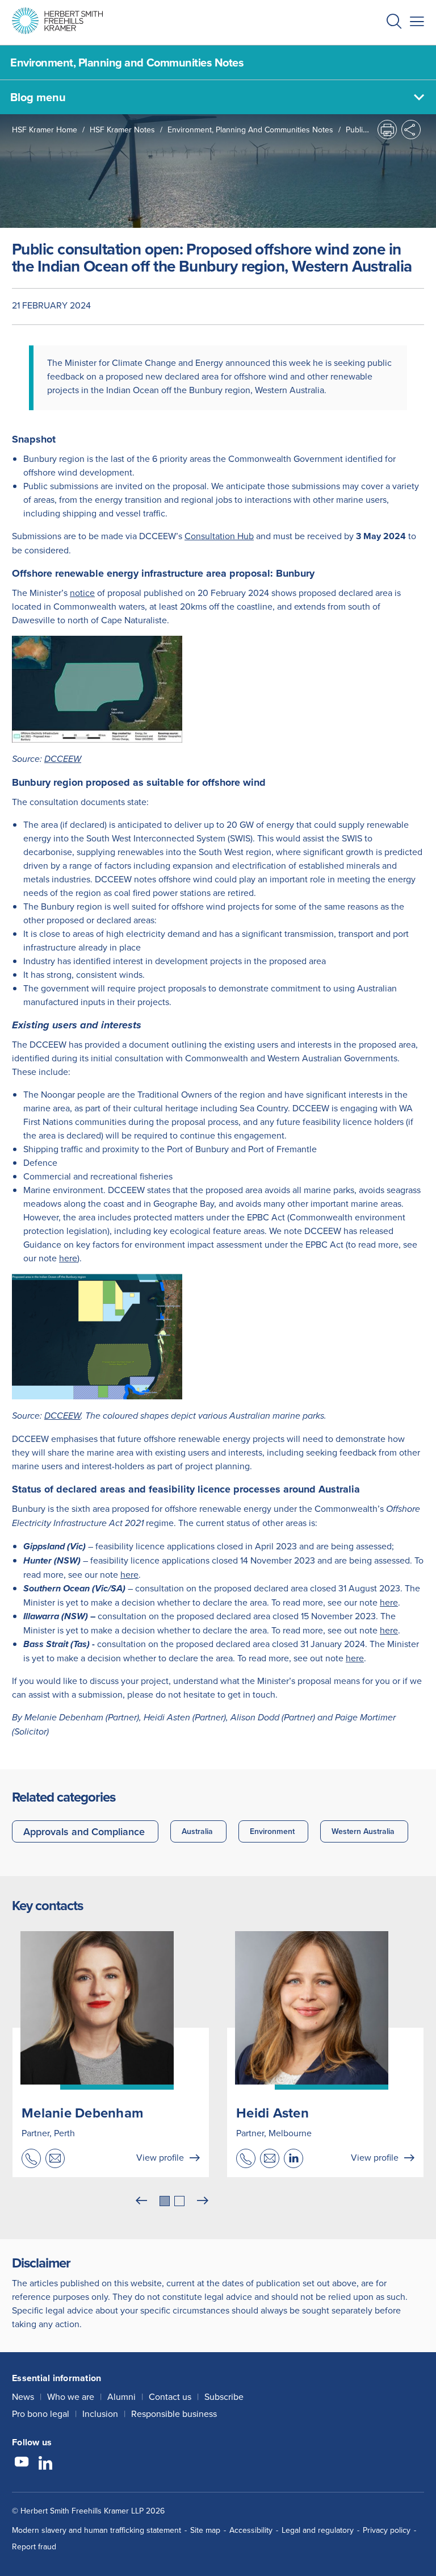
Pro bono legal (41, 2414)
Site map (205, 2530)
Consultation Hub (219, 536)
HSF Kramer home (45, 130)
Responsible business (174, 2414)
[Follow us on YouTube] (22, 2464)
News (23, 2396)
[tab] (165, 2201)
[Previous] (141, 2201)
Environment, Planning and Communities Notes (250, 130)
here (68, 1258)
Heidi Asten (272, 2113)
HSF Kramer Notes (122, 130)
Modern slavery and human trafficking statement (97, 2530)
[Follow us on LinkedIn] (45, 2464)
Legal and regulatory (318, 2530)
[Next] (203, 2201)
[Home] (57, 21)
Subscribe (224, 2396)
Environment (272, 1831)
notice (82, 593)
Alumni (121, 2396)
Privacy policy (387, 2530)
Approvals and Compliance (84, 1831)
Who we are (71, 2396)
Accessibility (251, 2530)
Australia (197, 1831)
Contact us (170, 2396)
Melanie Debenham (82, 2113)
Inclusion (100, 2414)
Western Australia (363, 1831)
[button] (394, 22)
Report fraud (34, 2546)
